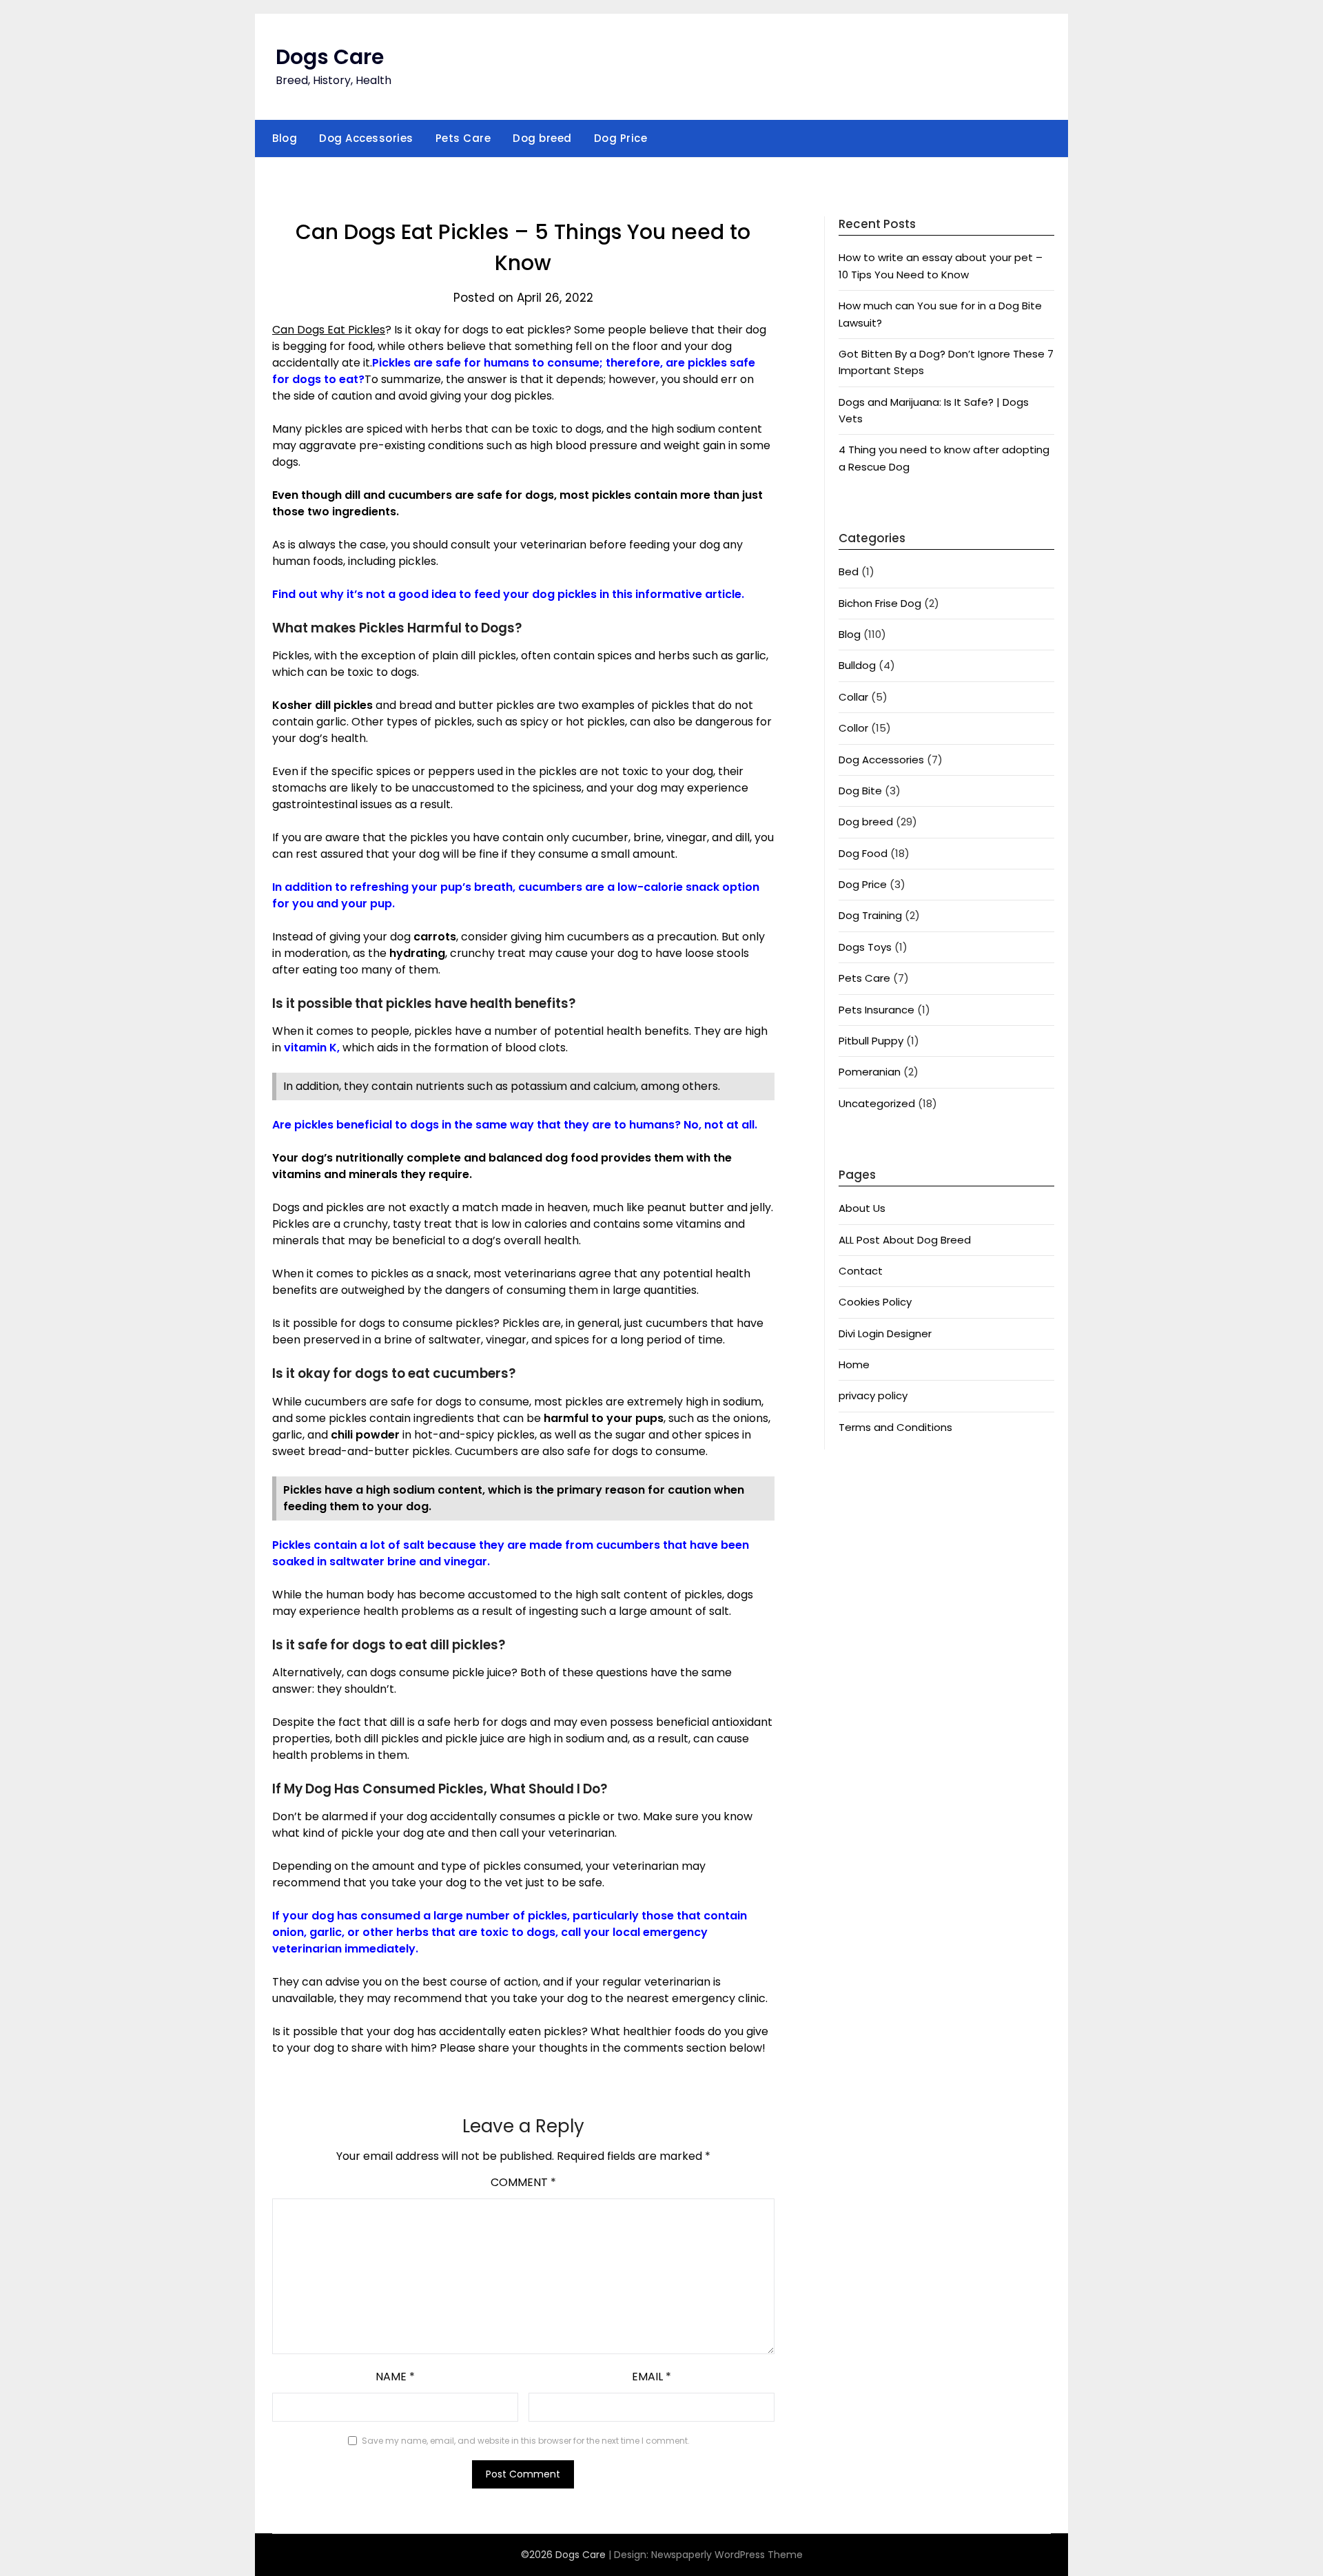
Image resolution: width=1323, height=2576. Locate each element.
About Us (862, 1208)
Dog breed (542, 138)
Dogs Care (330, 57)
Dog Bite (860, 791)
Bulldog (857, 665)
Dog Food (863, 853)
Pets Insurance (876, 1010)
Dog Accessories (366, 138)
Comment (523, 2182)
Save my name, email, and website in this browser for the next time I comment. (526, 2441)
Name (395, 2377)
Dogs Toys (865, 947)
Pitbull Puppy (871, 1041)
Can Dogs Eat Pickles (329, 330)
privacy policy (873, 1395)
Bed (849, 571)
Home (854, 1364)
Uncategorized (877, 1103)
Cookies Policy (875, 1302)
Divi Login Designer (885, 1333)
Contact (861, 1271)
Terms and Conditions (895, 1427)
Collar (853, 697)
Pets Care (463, 138)
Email (652, 2377)
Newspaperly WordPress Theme (727, 2555)
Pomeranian (870, 1072)
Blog (285, 138)
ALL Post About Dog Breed (905, 1240)
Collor (853, 728)
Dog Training (870, 915)
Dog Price (621, 138)
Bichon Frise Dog (880, 603)
